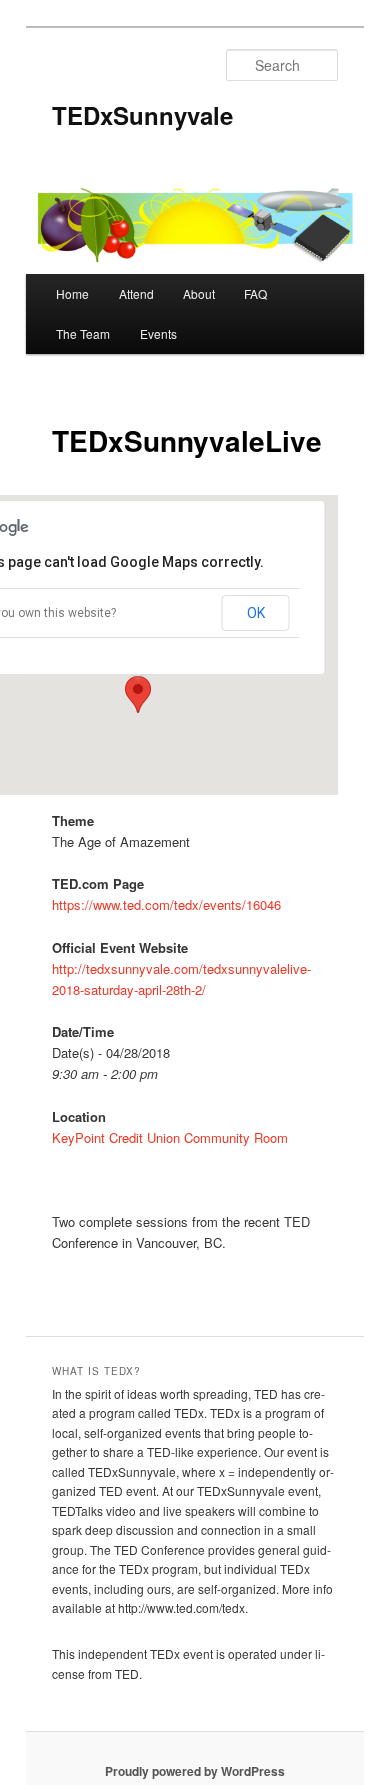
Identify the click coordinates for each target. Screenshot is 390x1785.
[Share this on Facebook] (157, 1292)
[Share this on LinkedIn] (277, 1292)
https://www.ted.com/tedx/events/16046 (166, 904)
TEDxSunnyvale (142, 115)
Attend (136, 293)
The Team (83, 333)
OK (256, 613)
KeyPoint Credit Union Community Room (170, 1137)
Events (158, 333)
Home (72, 293)
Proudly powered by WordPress (195, 1771)
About (199, 293)
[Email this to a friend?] (97, 1292)
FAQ (255, 293)
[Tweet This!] (217, 1292)
